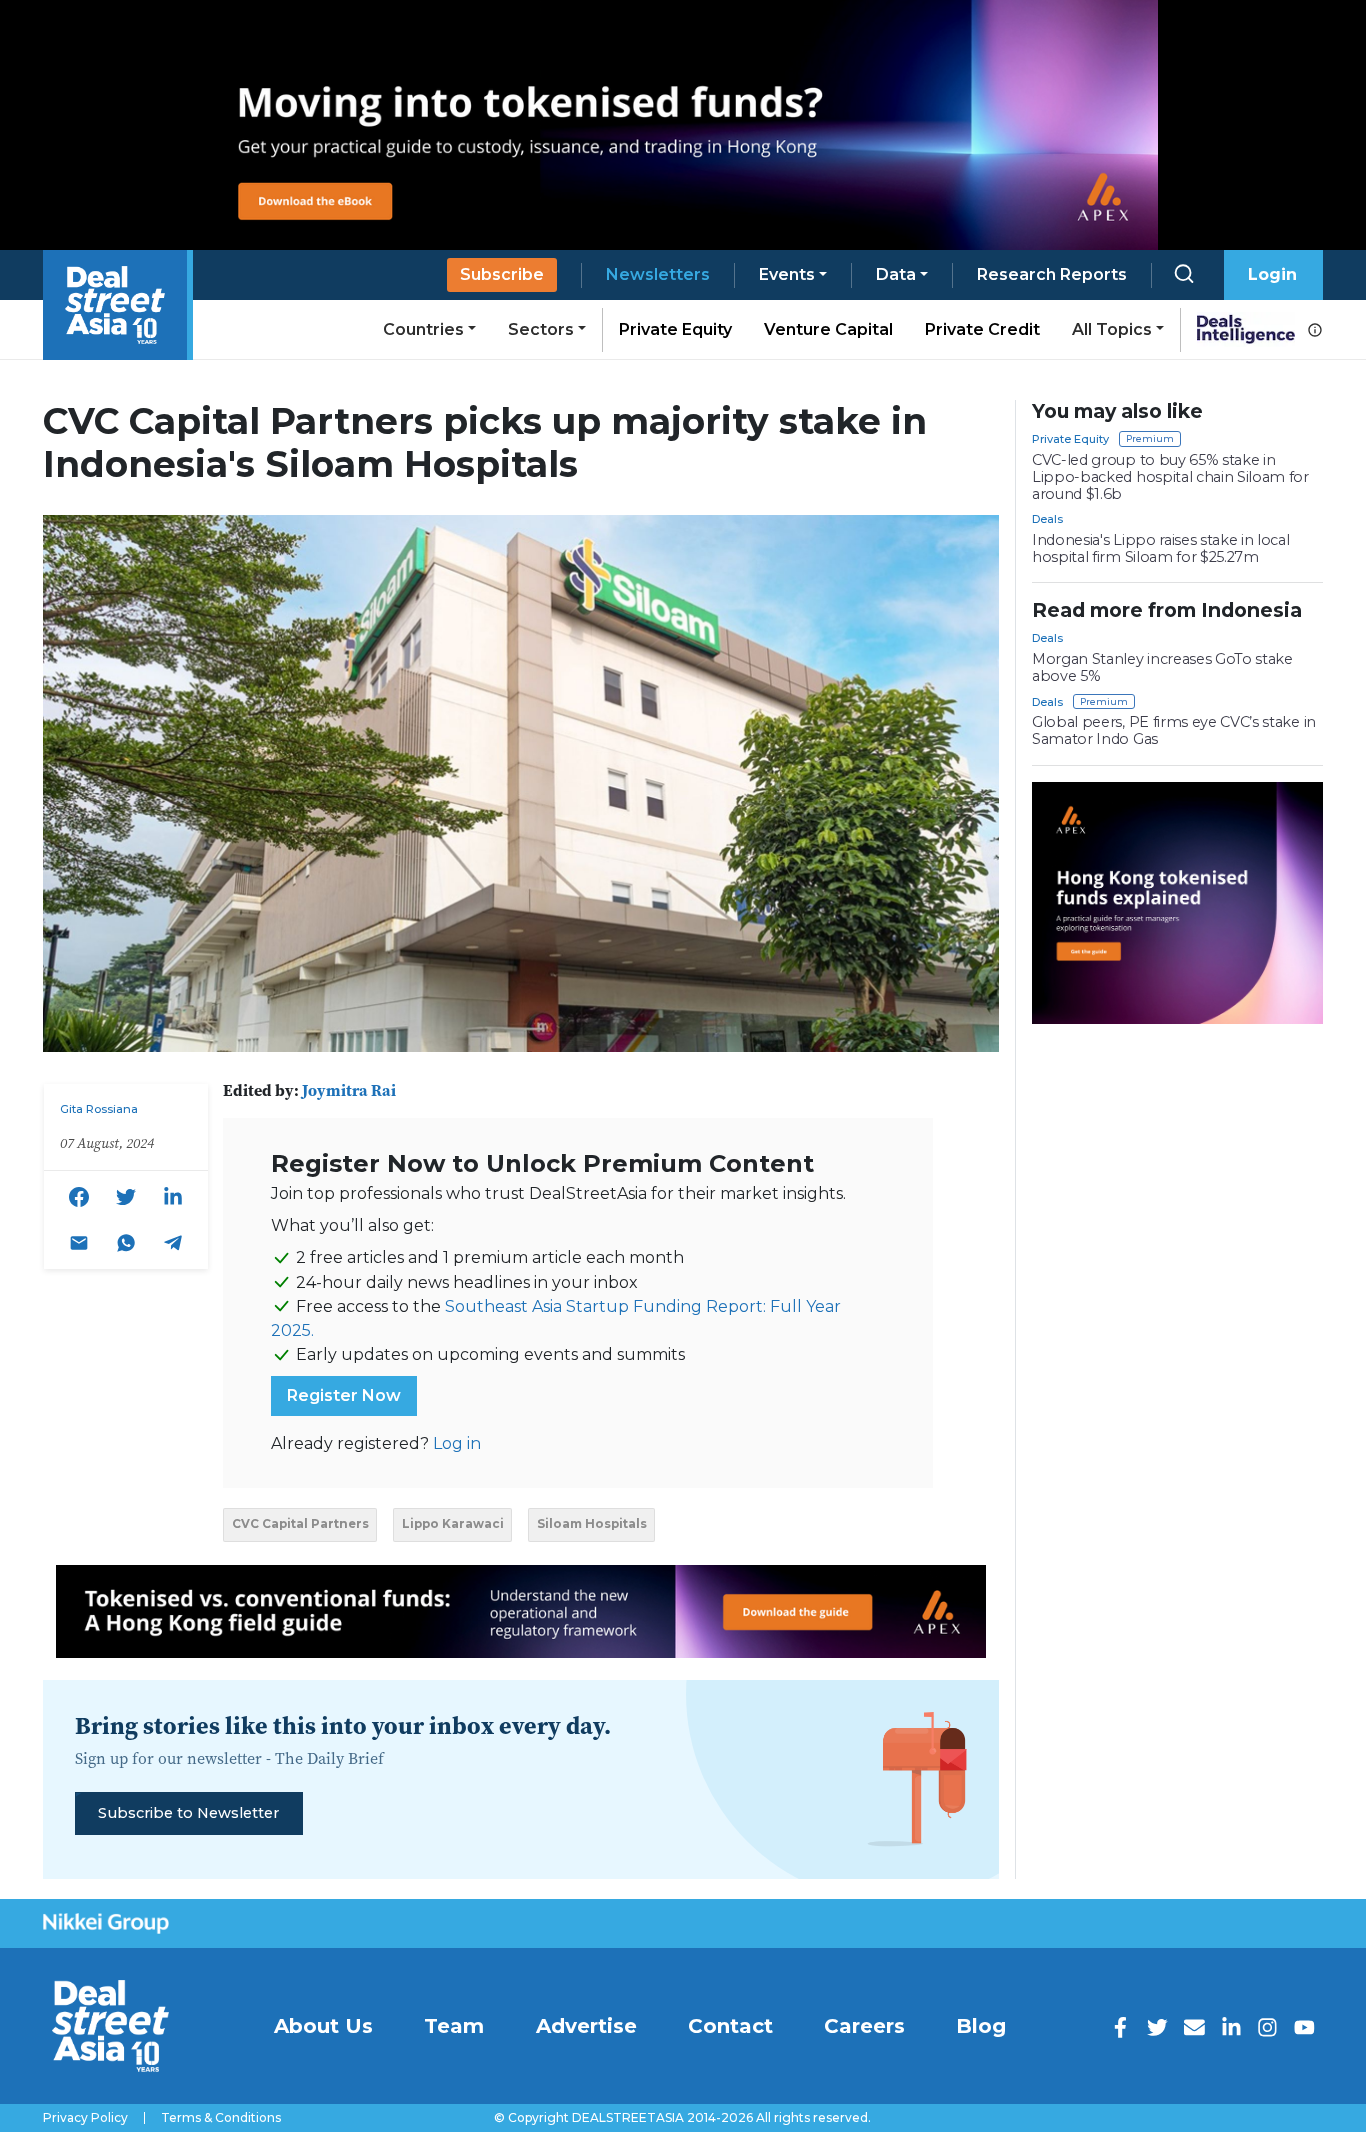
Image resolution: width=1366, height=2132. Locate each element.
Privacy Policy (85, 2118)
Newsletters (658, 274)
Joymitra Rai (349, 1090)
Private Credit (982, 329)
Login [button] (1272, 274)
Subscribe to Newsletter (188, 1813)
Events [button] (787, 274)
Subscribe (502, 274)
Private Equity (675, 329)
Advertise (586, 2026)
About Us (323, 2026)
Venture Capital (828, 329)
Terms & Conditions (221, 2118)
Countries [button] (423, 329)
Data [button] (896, 274)
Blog (981, 2026)
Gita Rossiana (99, 1109)
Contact (730, 2026)
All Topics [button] (1112, 329)
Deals (1047, 519)
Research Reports (1052, 274)
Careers (864, 2026)
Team (454, 2026)
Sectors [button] (541, 329)
